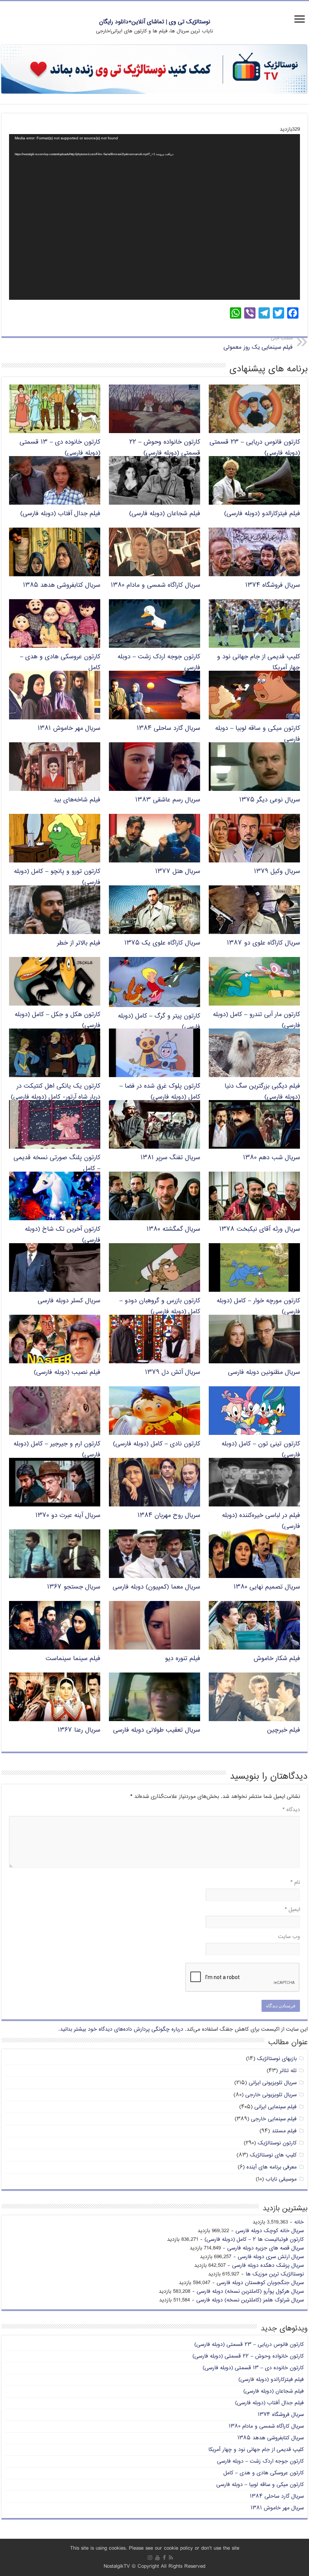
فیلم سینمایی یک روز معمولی (258, 343)
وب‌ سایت (289, 1937)
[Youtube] (158, 2558)
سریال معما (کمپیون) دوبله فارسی (156, 1587)
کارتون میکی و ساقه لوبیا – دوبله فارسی (260, 2485)
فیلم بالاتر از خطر (79, 943)
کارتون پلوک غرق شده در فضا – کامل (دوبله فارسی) (160, 1092)
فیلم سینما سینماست (73, 1659)
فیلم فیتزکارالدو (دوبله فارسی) (262, 514)
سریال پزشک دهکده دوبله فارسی (268, 2265)
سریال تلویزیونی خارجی (271, 2095)
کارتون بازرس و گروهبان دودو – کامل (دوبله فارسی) (160, 1306)
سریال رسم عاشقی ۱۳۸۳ (168, 800)
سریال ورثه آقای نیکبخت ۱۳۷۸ (260, 1229)
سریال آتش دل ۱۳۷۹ (173, 1373)
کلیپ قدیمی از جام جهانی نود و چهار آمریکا (256, 2450)
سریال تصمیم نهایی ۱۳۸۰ (267, 1587)
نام (295, 1882)
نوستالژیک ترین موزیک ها (275, 2274)
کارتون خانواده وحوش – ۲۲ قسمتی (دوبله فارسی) (165, 448)
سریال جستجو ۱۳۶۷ (74, 1587)
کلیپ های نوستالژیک (273, 2155)
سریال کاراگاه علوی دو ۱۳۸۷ (263, 943)
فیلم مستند (284, 2131)
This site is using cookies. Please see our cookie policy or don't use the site (155, 2548)
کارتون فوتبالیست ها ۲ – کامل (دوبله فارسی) (254, 2240)
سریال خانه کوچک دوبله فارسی (270, 2231)
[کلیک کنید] (154, 70)
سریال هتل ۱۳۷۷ (178, 872)
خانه (299, 2222)
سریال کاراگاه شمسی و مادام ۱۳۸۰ (155, 585)
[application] (154, 217)
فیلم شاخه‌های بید (77, 800)
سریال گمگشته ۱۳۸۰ (173, 1229)
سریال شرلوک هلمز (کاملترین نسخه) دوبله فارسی (250, 2300)
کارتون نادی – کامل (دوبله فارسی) (157, 1444)
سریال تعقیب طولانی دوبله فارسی (157, 1730)
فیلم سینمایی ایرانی (275, 2107)
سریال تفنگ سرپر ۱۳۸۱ (170, 1158)
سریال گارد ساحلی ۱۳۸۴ (168, 729)
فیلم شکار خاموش (277, 1659)
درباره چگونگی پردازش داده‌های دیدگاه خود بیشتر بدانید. (121, 2029)
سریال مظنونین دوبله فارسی (264, 1373)
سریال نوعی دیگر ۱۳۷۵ (270, 800)
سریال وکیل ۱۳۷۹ (277, 872)
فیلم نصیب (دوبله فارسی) (67, 1373)
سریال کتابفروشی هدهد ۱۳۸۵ (62, 585)
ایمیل (292, 1910)
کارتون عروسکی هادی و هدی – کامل (264, 2473)
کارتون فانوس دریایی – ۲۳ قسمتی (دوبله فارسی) (249, 2345)
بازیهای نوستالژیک (277, 2059)
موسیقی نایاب (281, 2179)
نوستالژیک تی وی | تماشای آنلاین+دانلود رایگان (155, 22)
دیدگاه (291, 1810)
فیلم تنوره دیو (183, 1659)
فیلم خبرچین (284, 1730)
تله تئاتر (288, 2071)
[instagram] (150, 2558)
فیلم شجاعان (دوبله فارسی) (165, 514)
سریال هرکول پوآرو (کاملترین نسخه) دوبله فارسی (250, 2291)
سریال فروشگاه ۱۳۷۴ (273, 585)
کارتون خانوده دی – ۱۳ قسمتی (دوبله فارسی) (253, 2368)
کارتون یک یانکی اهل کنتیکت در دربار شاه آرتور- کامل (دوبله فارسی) (56, 1092)
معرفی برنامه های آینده (272, 2167)
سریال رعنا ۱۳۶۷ (79, 1730)
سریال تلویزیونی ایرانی (273, 2083)
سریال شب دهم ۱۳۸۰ (272, 1158)
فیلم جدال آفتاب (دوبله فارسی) (60, 514)
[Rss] (171, 2558)
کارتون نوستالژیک (277, 2143)
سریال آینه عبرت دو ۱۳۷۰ (68, 1516)
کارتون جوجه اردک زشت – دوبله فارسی (260, 2461)
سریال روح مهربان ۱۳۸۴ (169, 1516)
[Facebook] (164, 2558)
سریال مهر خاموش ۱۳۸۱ (69, 729)
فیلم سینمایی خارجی (274, 2119)
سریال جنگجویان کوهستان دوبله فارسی (260, 2283)
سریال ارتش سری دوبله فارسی (271, 2257)
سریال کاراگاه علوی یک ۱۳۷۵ (162, 943)
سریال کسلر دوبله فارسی (69, 1301)
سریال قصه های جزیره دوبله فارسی (265, 2248)
